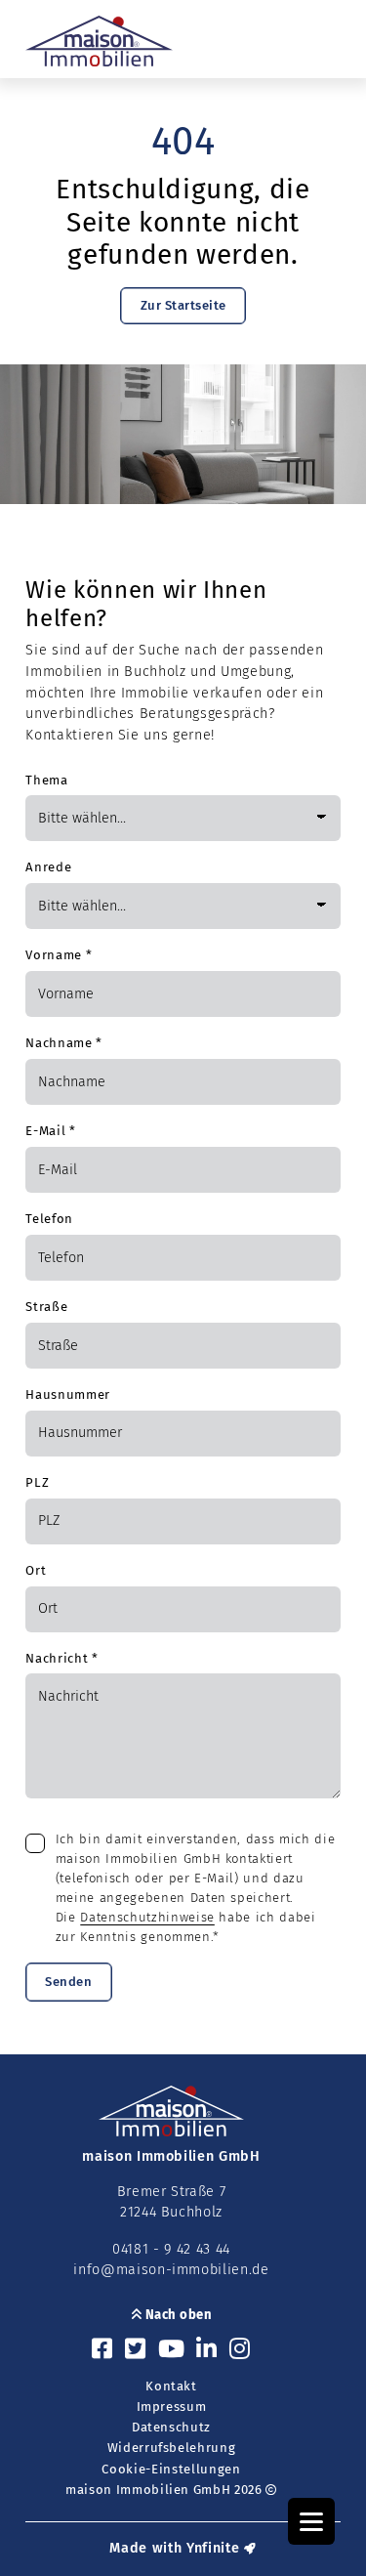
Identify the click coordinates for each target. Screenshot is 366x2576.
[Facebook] (102, 2350)
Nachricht (61, 1658)
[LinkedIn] (207, 2350)
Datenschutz (171, 2427)
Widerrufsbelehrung (172, 2448)
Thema (46, 780)
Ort (36, 1570)
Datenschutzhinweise (147, 1917)
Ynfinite (213, 2548)
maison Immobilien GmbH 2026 (165, 2490)
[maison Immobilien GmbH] (99, 41)
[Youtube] (172, 2350)
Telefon (49, 1219)
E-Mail (50, 1131)
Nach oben (177, 2315)
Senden (68, 1982)
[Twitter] (136, 2350)
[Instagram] (240, 2350)
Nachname (64, 1043)
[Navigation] (311, 2521)
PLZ (37, 1482)
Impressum (172, 2407)
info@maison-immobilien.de (171, 2270)
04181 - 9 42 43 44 (171, 2249)
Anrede (48, 867)
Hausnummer (68, 1394)
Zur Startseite (183, 305)
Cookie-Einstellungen (171, 2469)
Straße (46, 1307)
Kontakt (171, 2386)
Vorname (59, 955)
